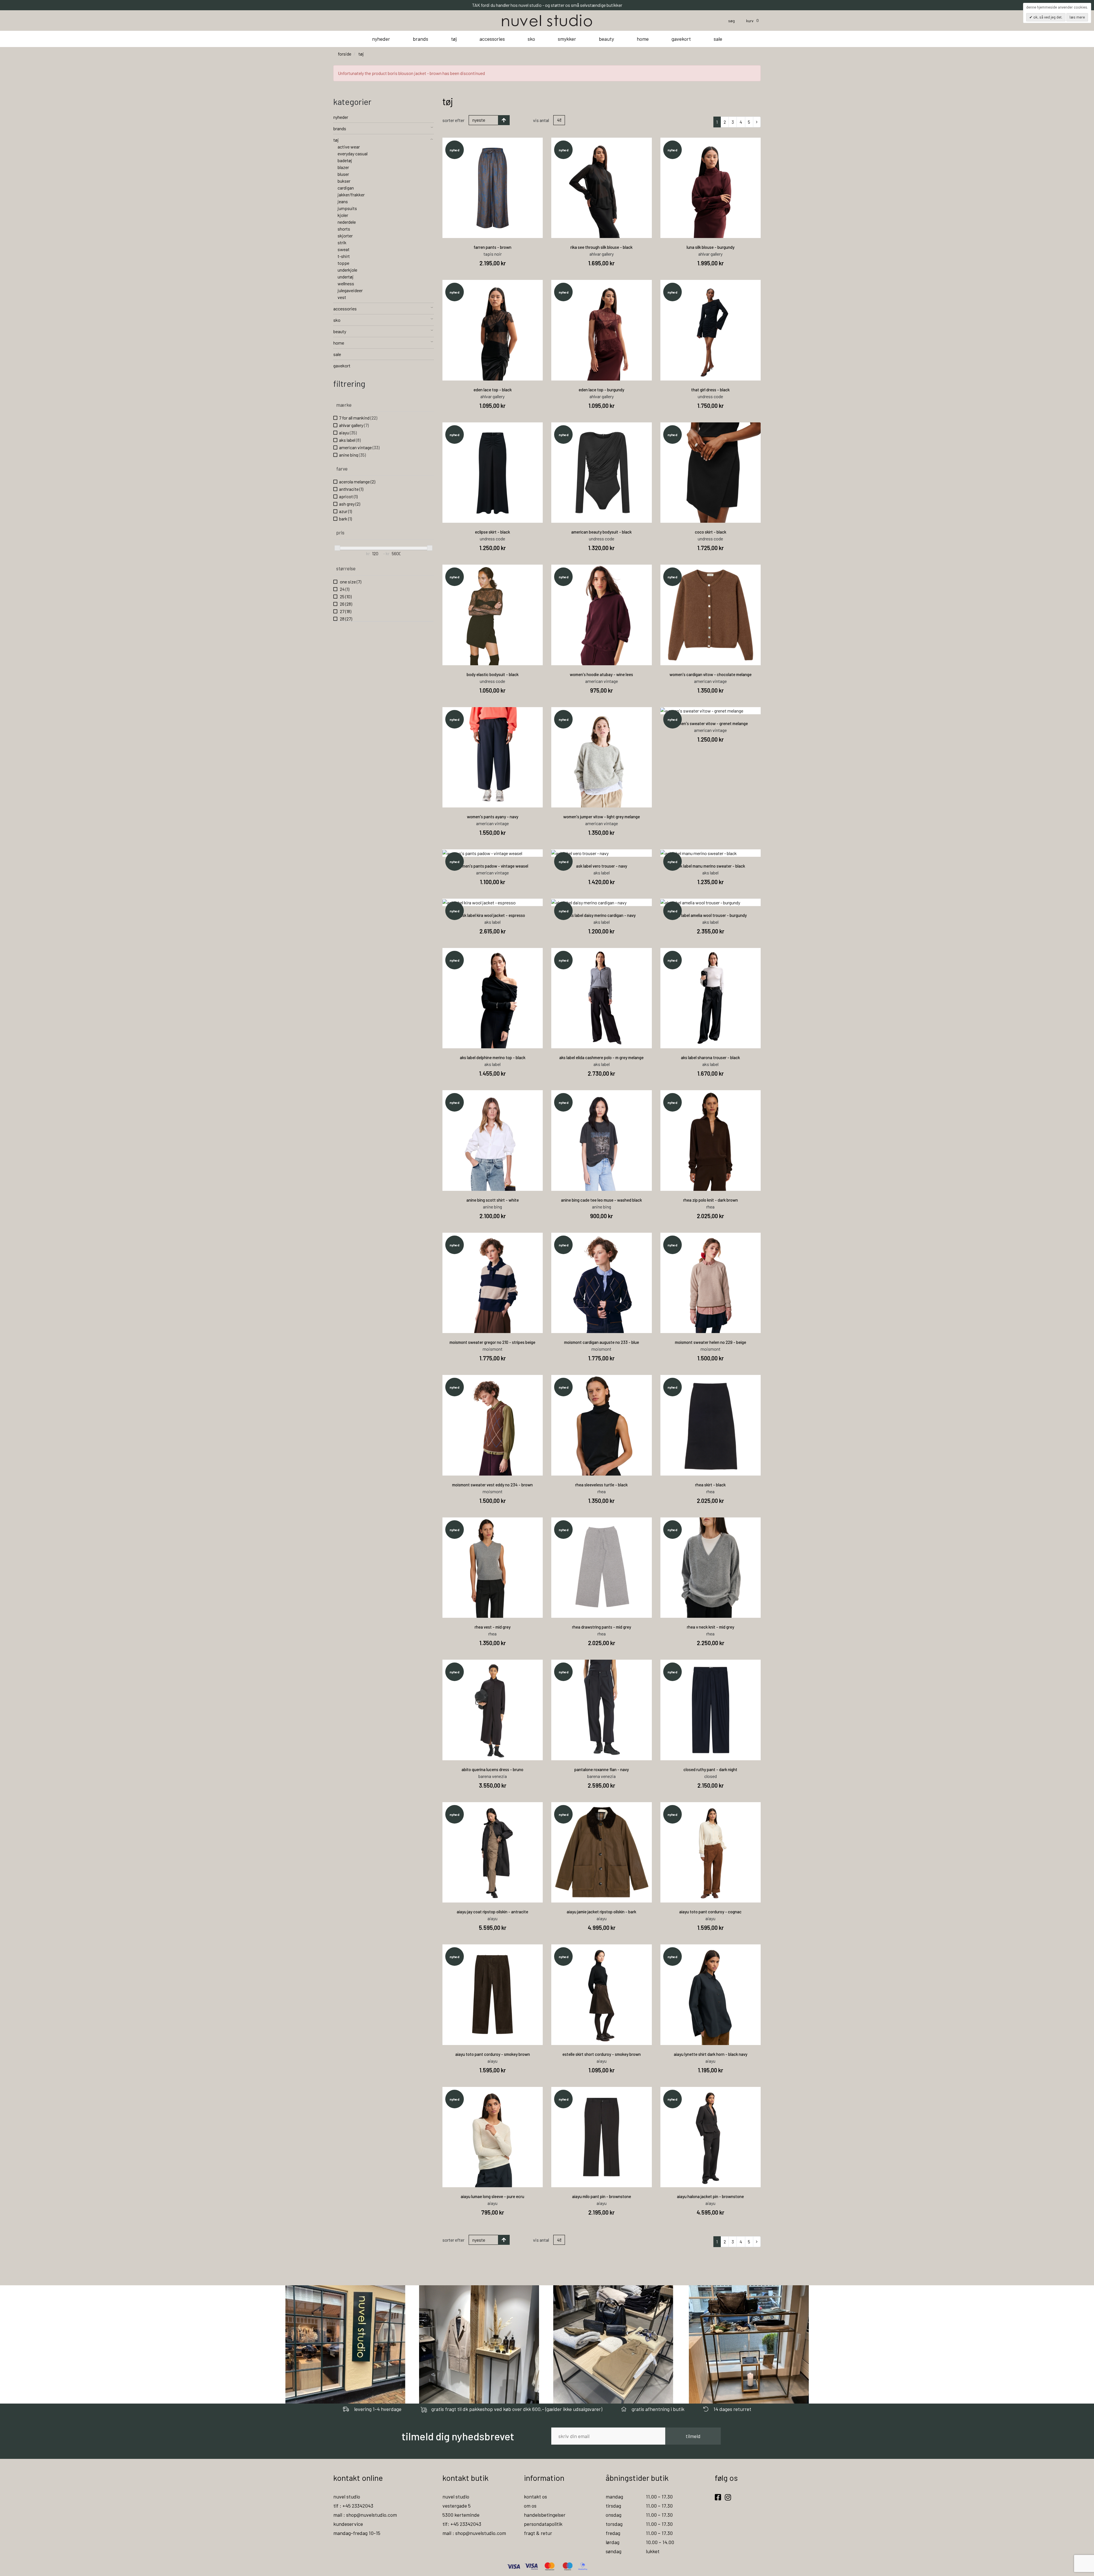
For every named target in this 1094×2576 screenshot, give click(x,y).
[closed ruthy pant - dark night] (711, 1710)
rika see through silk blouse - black (601, 247)
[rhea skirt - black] (711, 1425)
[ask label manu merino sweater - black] (711, 853)
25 (345, 596)
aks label (350, 440)
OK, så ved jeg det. (1047, 17)
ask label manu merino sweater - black (711, 866)
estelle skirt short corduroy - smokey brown (602, 2054)
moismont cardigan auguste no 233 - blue (602, 1342)
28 (346, 619)
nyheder (381, 39)
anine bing (352, 455)
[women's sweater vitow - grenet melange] (711, 711)
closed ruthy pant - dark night (710, 1769)
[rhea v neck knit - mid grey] (711, 1568)
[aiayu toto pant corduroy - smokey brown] (493, 1995)
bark (345, 519)
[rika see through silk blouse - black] (602, 188)
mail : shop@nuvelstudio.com (365, 2515)
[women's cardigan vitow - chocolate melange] (711, 615)
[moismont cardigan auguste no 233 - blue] (602, 1283)
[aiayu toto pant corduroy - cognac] (711, 1852)
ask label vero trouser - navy (602, 866)
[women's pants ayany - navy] (493, 757)
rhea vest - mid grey (493, 1627)
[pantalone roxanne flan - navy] (602, 1710)
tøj (454, 39)
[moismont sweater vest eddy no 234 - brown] (493, 1425)
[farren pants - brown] (493, 188)
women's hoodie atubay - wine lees (601, 674)
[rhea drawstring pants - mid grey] (602, 1568)
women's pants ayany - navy (493, 817)
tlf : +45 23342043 (353, 2506)
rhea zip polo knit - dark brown (711, 1200)
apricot (348, 496)
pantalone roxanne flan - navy (602, 1769)
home (643, 39)
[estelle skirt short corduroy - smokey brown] (602, 1995)
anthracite (351, 489)
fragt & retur (538, 2533)
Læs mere (1077, 17)
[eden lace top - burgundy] (602, 330)
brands (421, 39)
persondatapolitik (543, 2524)
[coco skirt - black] (711, 473)
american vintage (359, 447)
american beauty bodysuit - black (601, 532)
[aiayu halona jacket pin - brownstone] (711, 2137)
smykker (567, 39)
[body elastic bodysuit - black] (493, 615)
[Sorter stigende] (504, 120)
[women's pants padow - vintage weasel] (493, 853)
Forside (345, 54)
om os (530, 2506)
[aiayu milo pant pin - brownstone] (602, 2137)
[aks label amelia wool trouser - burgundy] (711, 902)
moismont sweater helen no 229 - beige (711, 1342)
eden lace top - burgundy (601, 390)
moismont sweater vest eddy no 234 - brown (492, 1485)
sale (718, 39)
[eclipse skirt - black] (493, 473)
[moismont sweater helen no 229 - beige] (711, 1283)
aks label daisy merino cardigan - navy (602, 915)
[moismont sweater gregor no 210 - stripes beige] (493, 1283)
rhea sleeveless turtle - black (601, 1485)
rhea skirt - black (710, 1485)
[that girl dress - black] (711, 330)
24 (344, 589)
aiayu (348, 433)
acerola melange (357, 482)
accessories (492, 39)
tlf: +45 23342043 (462, 2524)
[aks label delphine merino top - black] (493, 998)
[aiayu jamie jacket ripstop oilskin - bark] (602, 1852)
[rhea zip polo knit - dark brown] (711, 1141)
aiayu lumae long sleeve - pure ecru (492, 2196)
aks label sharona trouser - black (710, 1057)
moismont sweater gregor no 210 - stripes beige (492, 1342)
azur (345, 511)
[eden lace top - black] (493, 330)
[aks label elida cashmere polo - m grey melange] (602, 998)
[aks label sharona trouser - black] (711, 998)
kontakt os (535, 2496)
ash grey (350, 504)
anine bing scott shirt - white (493, 1200)
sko (531, 39)
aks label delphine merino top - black (493, 1057)
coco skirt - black (711, 532)
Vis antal (541, 120)
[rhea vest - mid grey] (493, 1568)
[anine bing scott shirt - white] (493, 1141)
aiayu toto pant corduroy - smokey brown (493, 2054)
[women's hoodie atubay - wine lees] (602, 615)
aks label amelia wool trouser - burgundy (710, 915)
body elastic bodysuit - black (493, 674)
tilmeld (693, 2436)
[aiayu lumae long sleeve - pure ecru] (493, 2137)
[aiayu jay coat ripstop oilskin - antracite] (493, 1852)
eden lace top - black (493, 390)
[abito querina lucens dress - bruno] (493, 1710)
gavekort (681, 39)
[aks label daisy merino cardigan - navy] (602, 902)
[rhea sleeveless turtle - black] (602, 1425)
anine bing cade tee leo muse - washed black (601, 1200)
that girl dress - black (710, 390)
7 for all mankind (358, 418)
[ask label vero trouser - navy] (602, 853)
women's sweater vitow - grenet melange (710, 723)
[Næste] (757, 122)
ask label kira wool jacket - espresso (493, 915)
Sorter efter (453, 120)
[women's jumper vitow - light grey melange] (602, 757)
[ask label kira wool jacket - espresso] (493, 902)
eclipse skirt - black (492, 532)
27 (345, 611)
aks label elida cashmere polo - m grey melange (601, 1057)
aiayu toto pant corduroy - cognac (710, 1912)
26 (346, 604)
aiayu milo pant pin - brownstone (602, 2196)
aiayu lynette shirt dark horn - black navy (711, 2054)
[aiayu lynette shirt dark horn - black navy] (711, 1995)
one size (350, 582)
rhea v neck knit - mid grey (711, 1627)
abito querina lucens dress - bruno (492, 1769)
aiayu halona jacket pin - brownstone (710, 2196)
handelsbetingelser (545, 2515)
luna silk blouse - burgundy (711, 247)
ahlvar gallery (354, 425)
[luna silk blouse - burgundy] (711, 188)
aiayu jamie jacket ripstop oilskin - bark (601, 1912)
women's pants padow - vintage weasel (492, 866)
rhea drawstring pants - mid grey (602, 1627)
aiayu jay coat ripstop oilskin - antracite (492, 1912)
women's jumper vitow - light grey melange (602, 817)
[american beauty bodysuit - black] (602, 473)
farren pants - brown (492, 247)
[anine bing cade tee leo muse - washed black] (602, 1141)
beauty (606, 39)
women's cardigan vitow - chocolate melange (711, 674)
